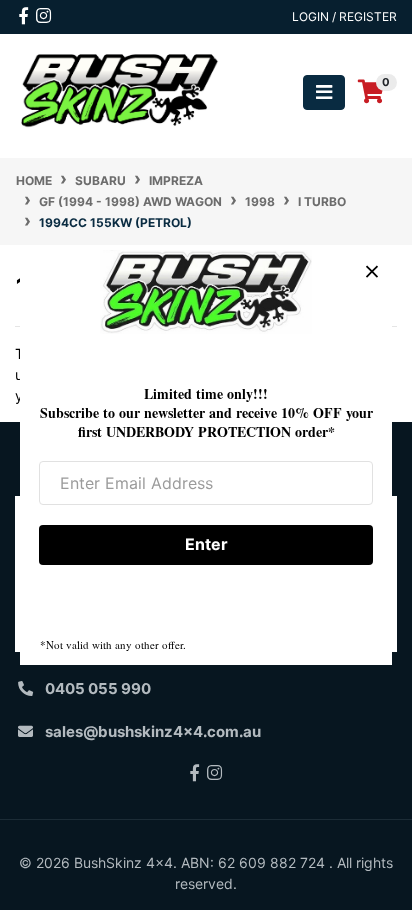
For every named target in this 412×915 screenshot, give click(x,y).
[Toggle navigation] (324, 92)
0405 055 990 (98, 688)
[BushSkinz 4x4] (120, 90)
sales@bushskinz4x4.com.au (153, 731)
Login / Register (344, 16)
